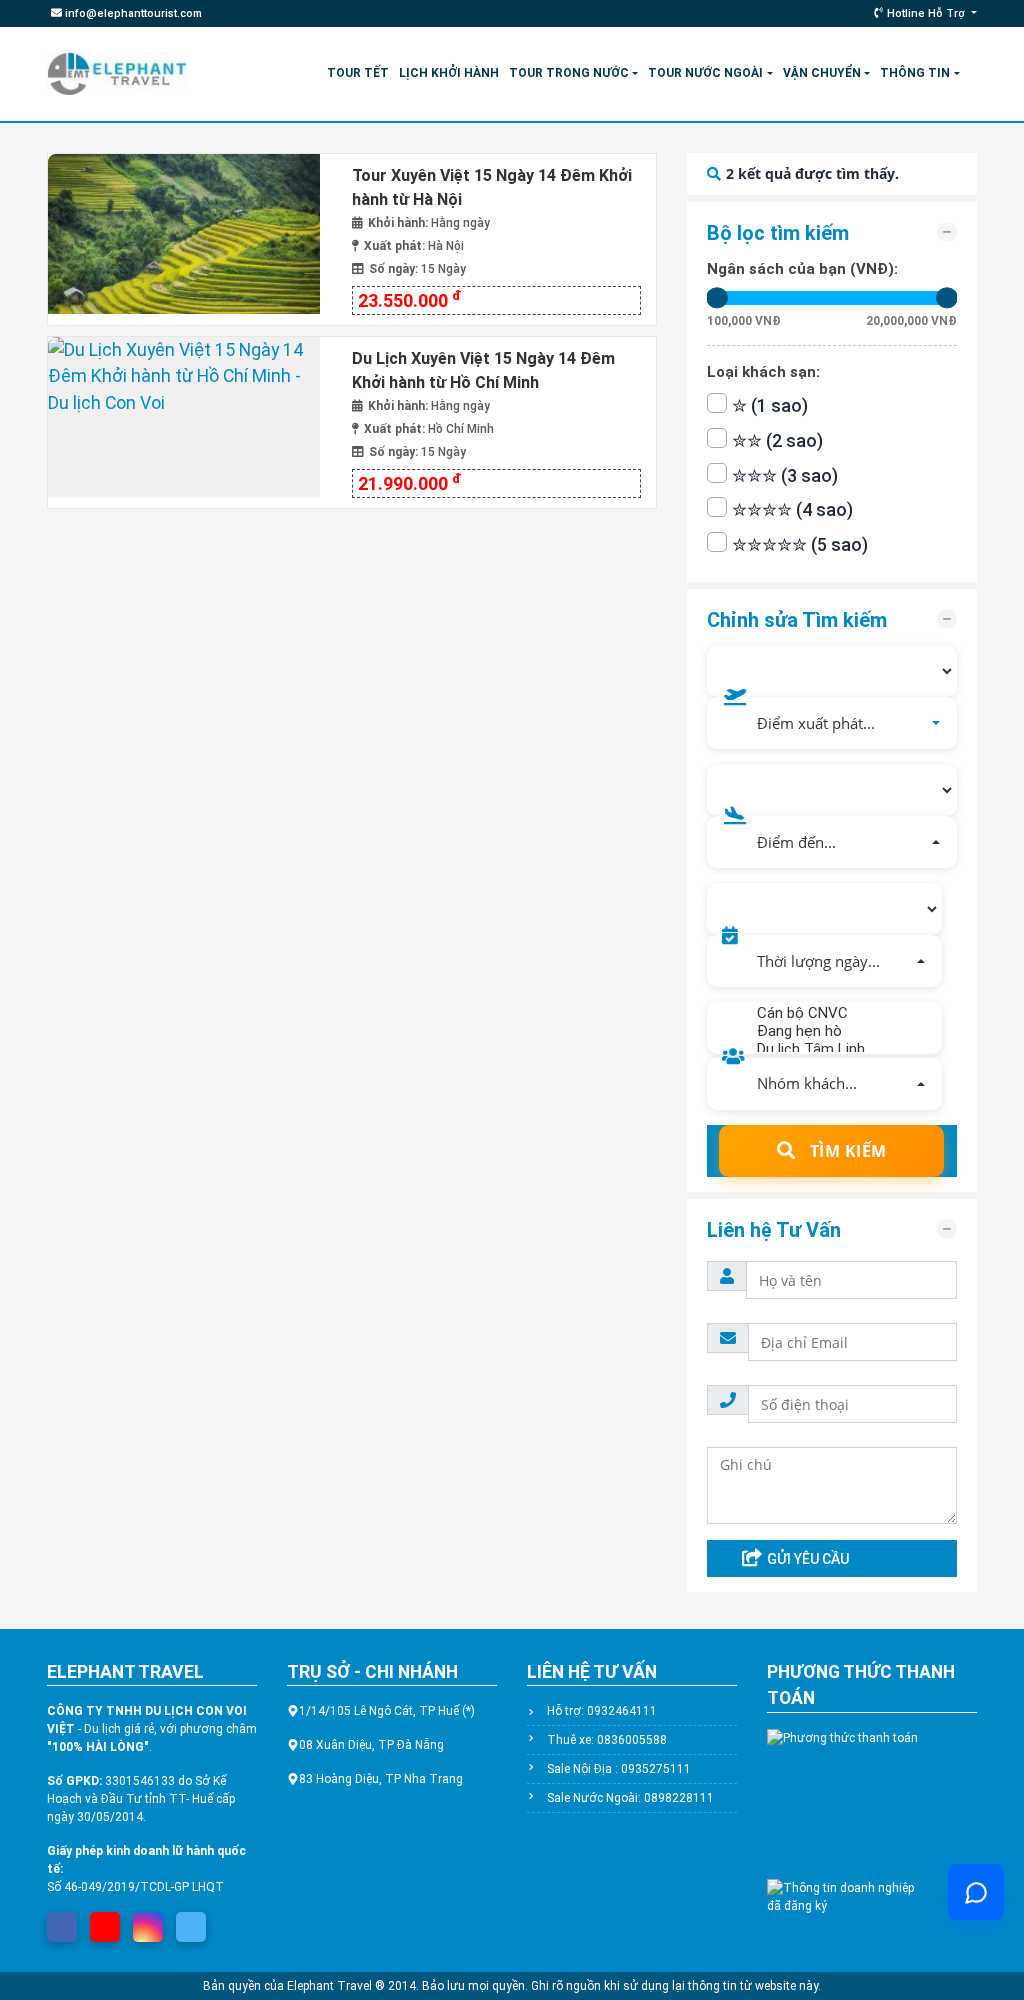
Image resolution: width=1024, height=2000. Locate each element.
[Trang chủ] (117, 73)
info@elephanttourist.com (132, 13)
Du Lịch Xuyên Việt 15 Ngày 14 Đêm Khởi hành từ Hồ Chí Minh (483, 370)
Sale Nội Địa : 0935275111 (619, 1769)
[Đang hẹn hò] (831, 1031)
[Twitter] (191, 1921)
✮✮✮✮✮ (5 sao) (800, 545)
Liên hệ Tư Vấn (774, 1230)
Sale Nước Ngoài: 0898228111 (630, 1798)
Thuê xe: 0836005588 (607, 1740)
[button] (832, 723)
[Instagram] (148, 1921)
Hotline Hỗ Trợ (926, 13)
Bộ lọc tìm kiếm (778, 233)
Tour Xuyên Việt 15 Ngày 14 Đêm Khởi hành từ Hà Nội (492, 187)
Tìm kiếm (846, 1151)
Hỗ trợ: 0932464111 (602, 1711)
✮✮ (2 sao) (777, 441)
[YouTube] (105, 1921)
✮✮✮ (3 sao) (785, 476)
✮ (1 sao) (770, 406)
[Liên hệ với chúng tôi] (976, 1892)
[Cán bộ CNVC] (831, 1013)
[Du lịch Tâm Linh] (831, 1049)
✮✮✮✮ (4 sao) (792, 510)
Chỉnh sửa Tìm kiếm (797, 620)
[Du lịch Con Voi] (192, 239)
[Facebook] (62, 1921)
